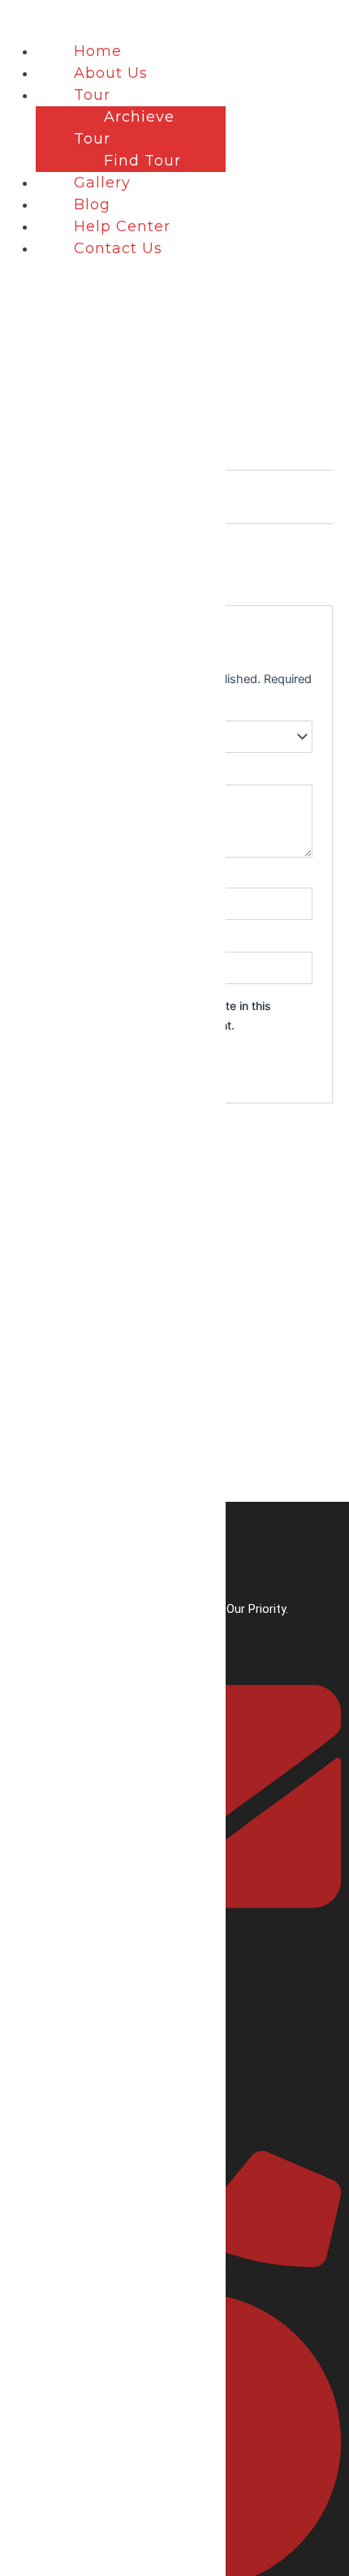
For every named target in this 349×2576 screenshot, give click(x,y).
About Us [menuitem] (111, 73)
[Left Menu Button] (17, 24)
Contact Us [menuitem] (118, 248)
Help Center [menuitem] (122, 226)
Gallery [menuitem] (102, 183)
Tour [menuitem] (92, 95)
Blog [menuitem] (92, 204)
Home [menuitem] (98, 51)
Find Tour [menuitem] (142, 161)
